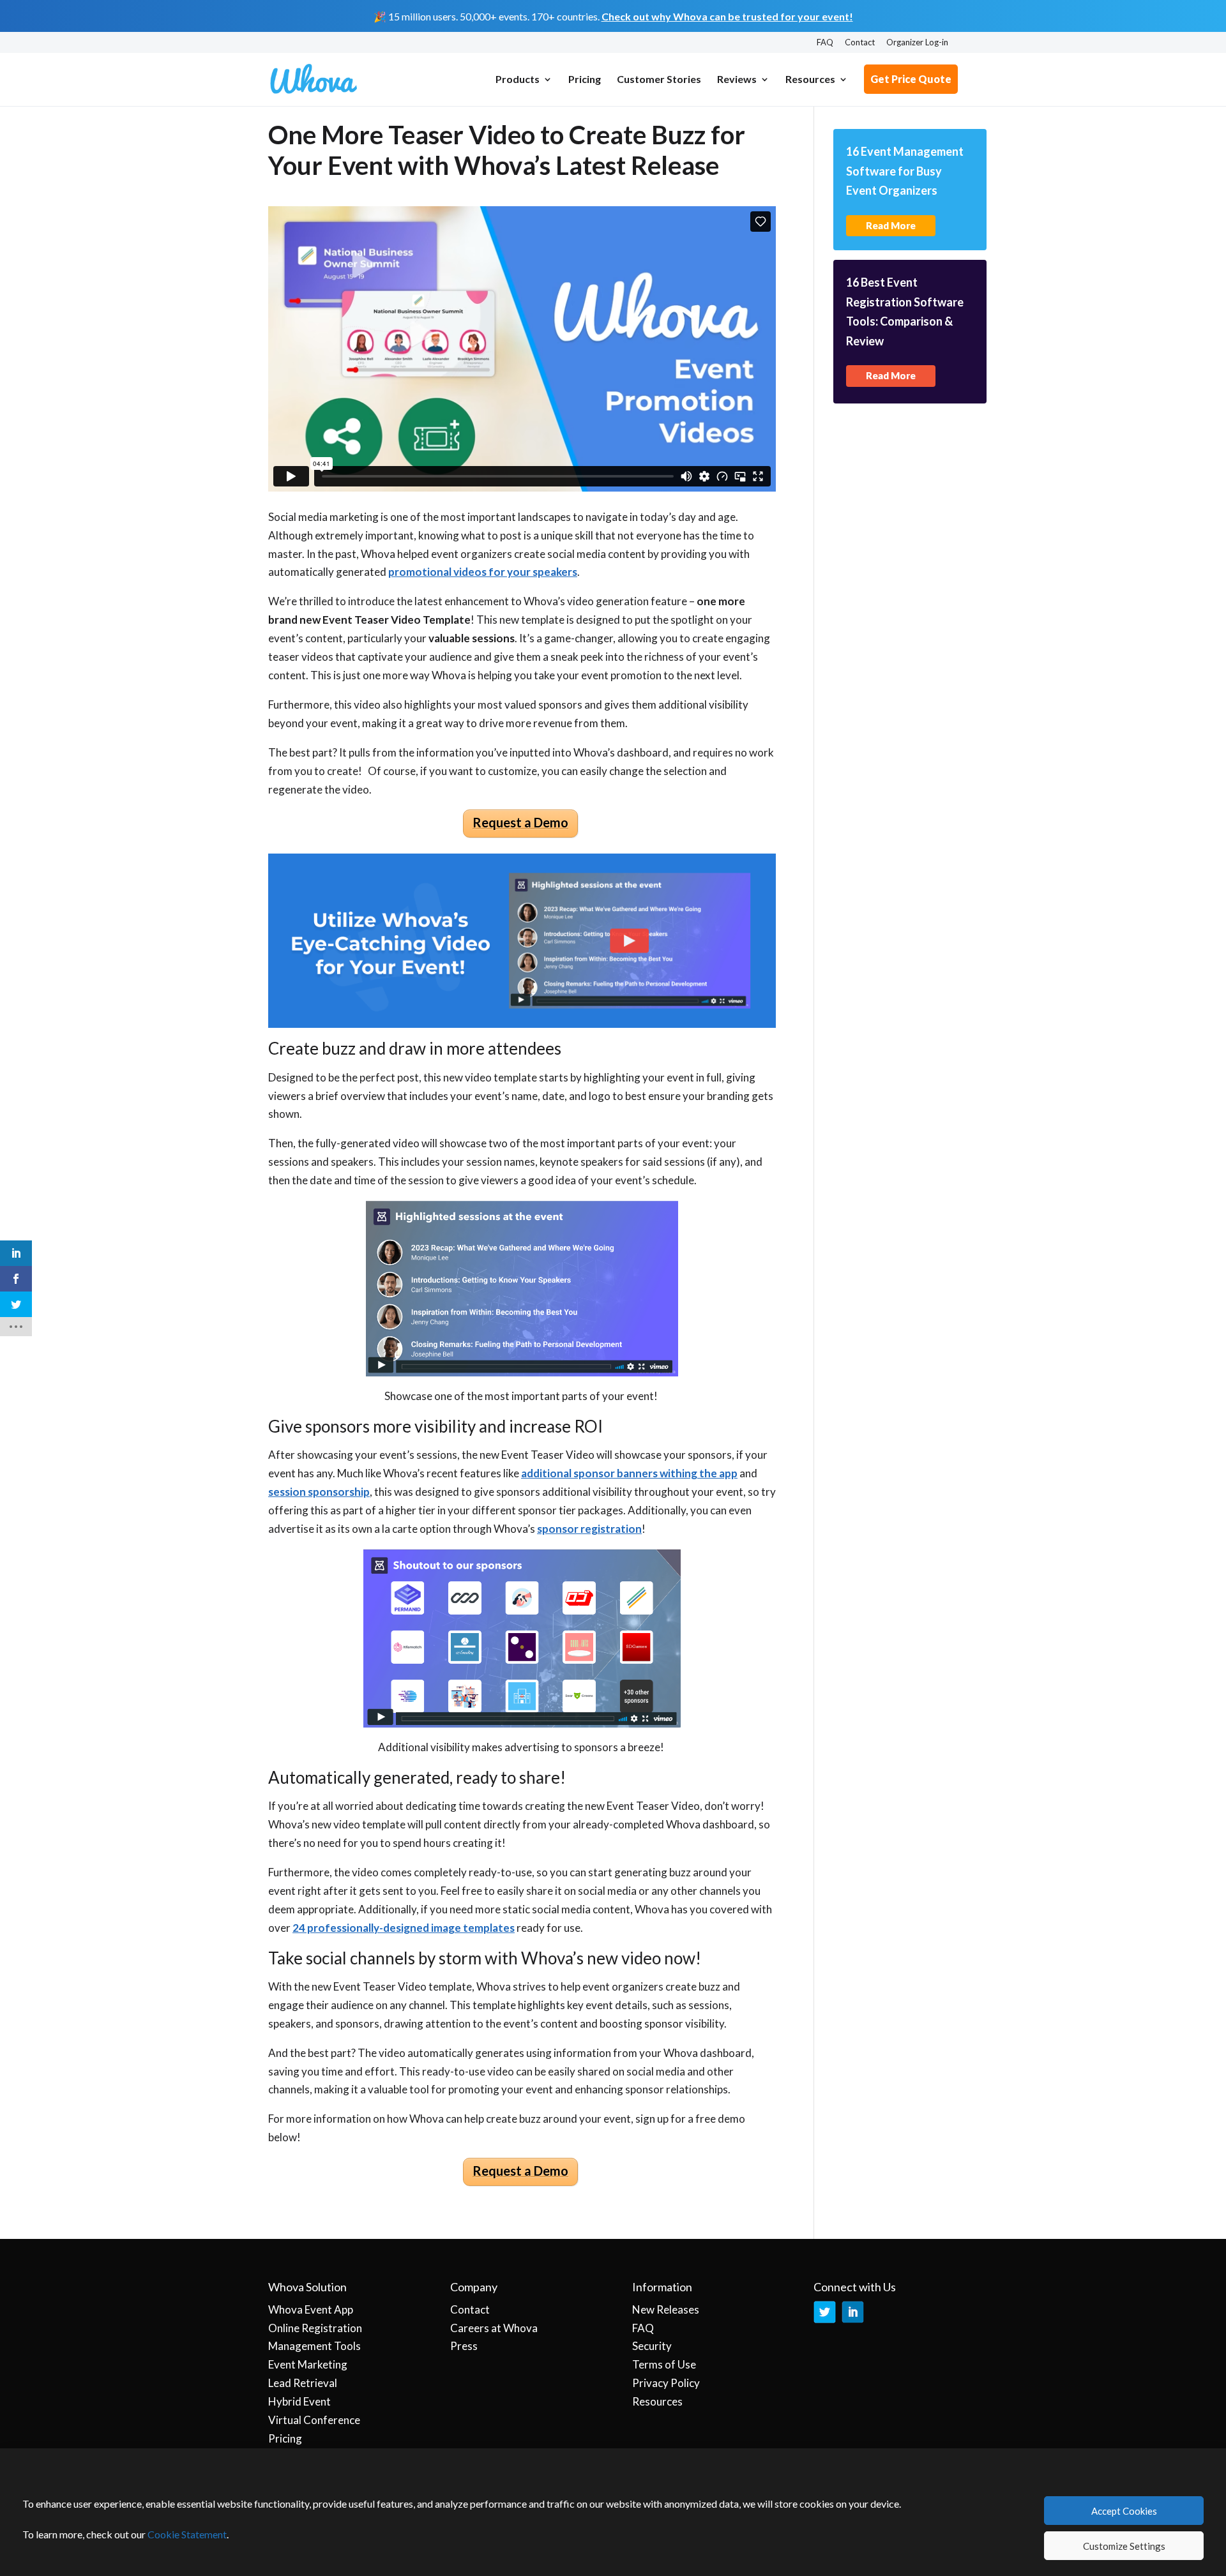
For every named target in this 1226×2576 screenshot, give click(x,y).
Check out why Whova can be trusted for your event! (727, 16)
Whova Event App (311, 2309)
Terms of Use (664, 2364)
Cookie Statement (187, 2534)
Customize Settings (1124, 2546)
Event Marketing (308, 2364)
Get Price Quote (911, 79)
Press (464, 2346)
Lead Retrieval (303, 2383)
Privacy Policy (666, 2383)
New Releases (666, 2309)
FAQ (825, 43)
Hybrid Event (299, 2401)
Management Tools (314, 2346)
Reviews (737, 80)
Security (652, 2346)
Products (518, 80)
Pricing (585, 80)
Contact (860, 43)
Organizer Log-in (917, 43)
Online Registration (315, 2328)
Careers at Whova (494, 2328)
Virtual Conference (314, 2420)
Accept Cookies (1124, 2511)
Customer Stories (659, 80)
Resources (810, 80)
